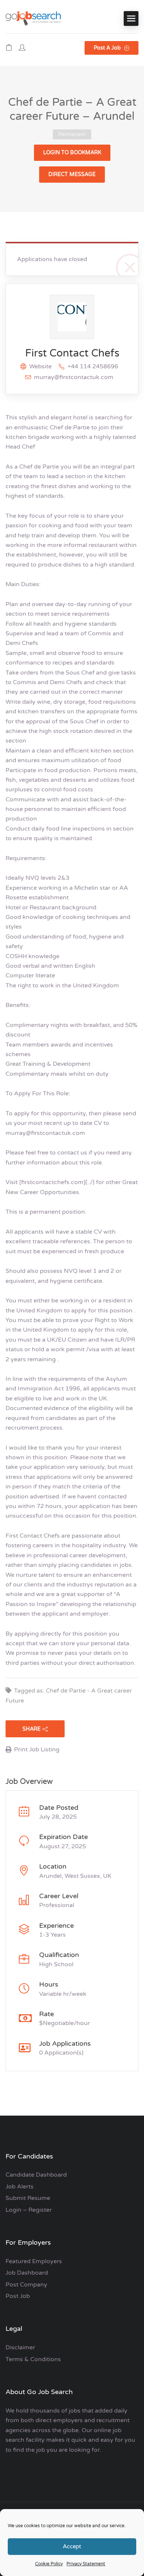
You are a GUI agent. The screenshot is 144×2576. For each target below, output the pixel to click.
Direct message (72, 174)
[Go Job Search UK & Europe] (33, 18)
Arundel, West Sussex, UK (75, 1876)
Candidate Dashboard (36, 2175)
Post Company (26, 2285)
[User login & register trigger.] (22, 48)
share (32, 1729)
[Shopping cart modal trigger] (9, 48)
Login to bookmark (72, 153)
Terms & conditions (33, 2359)
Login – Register (29, 2210)
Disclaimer (20, 2347)
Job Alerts (20, 2187)
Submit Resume (28, 2198)
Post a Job (108, 48)
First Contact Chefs (72, 353)
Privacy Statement (86, 2564)
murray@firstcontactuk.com (74, 377)
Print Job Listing (37, 1750)
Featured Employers (34, 2261)
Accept (72, 2546)
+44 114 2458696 (93, 366)
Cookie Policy (49, 2564)
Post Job (18, 2296)
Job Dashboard (27, 2273)
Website (40, 366)
